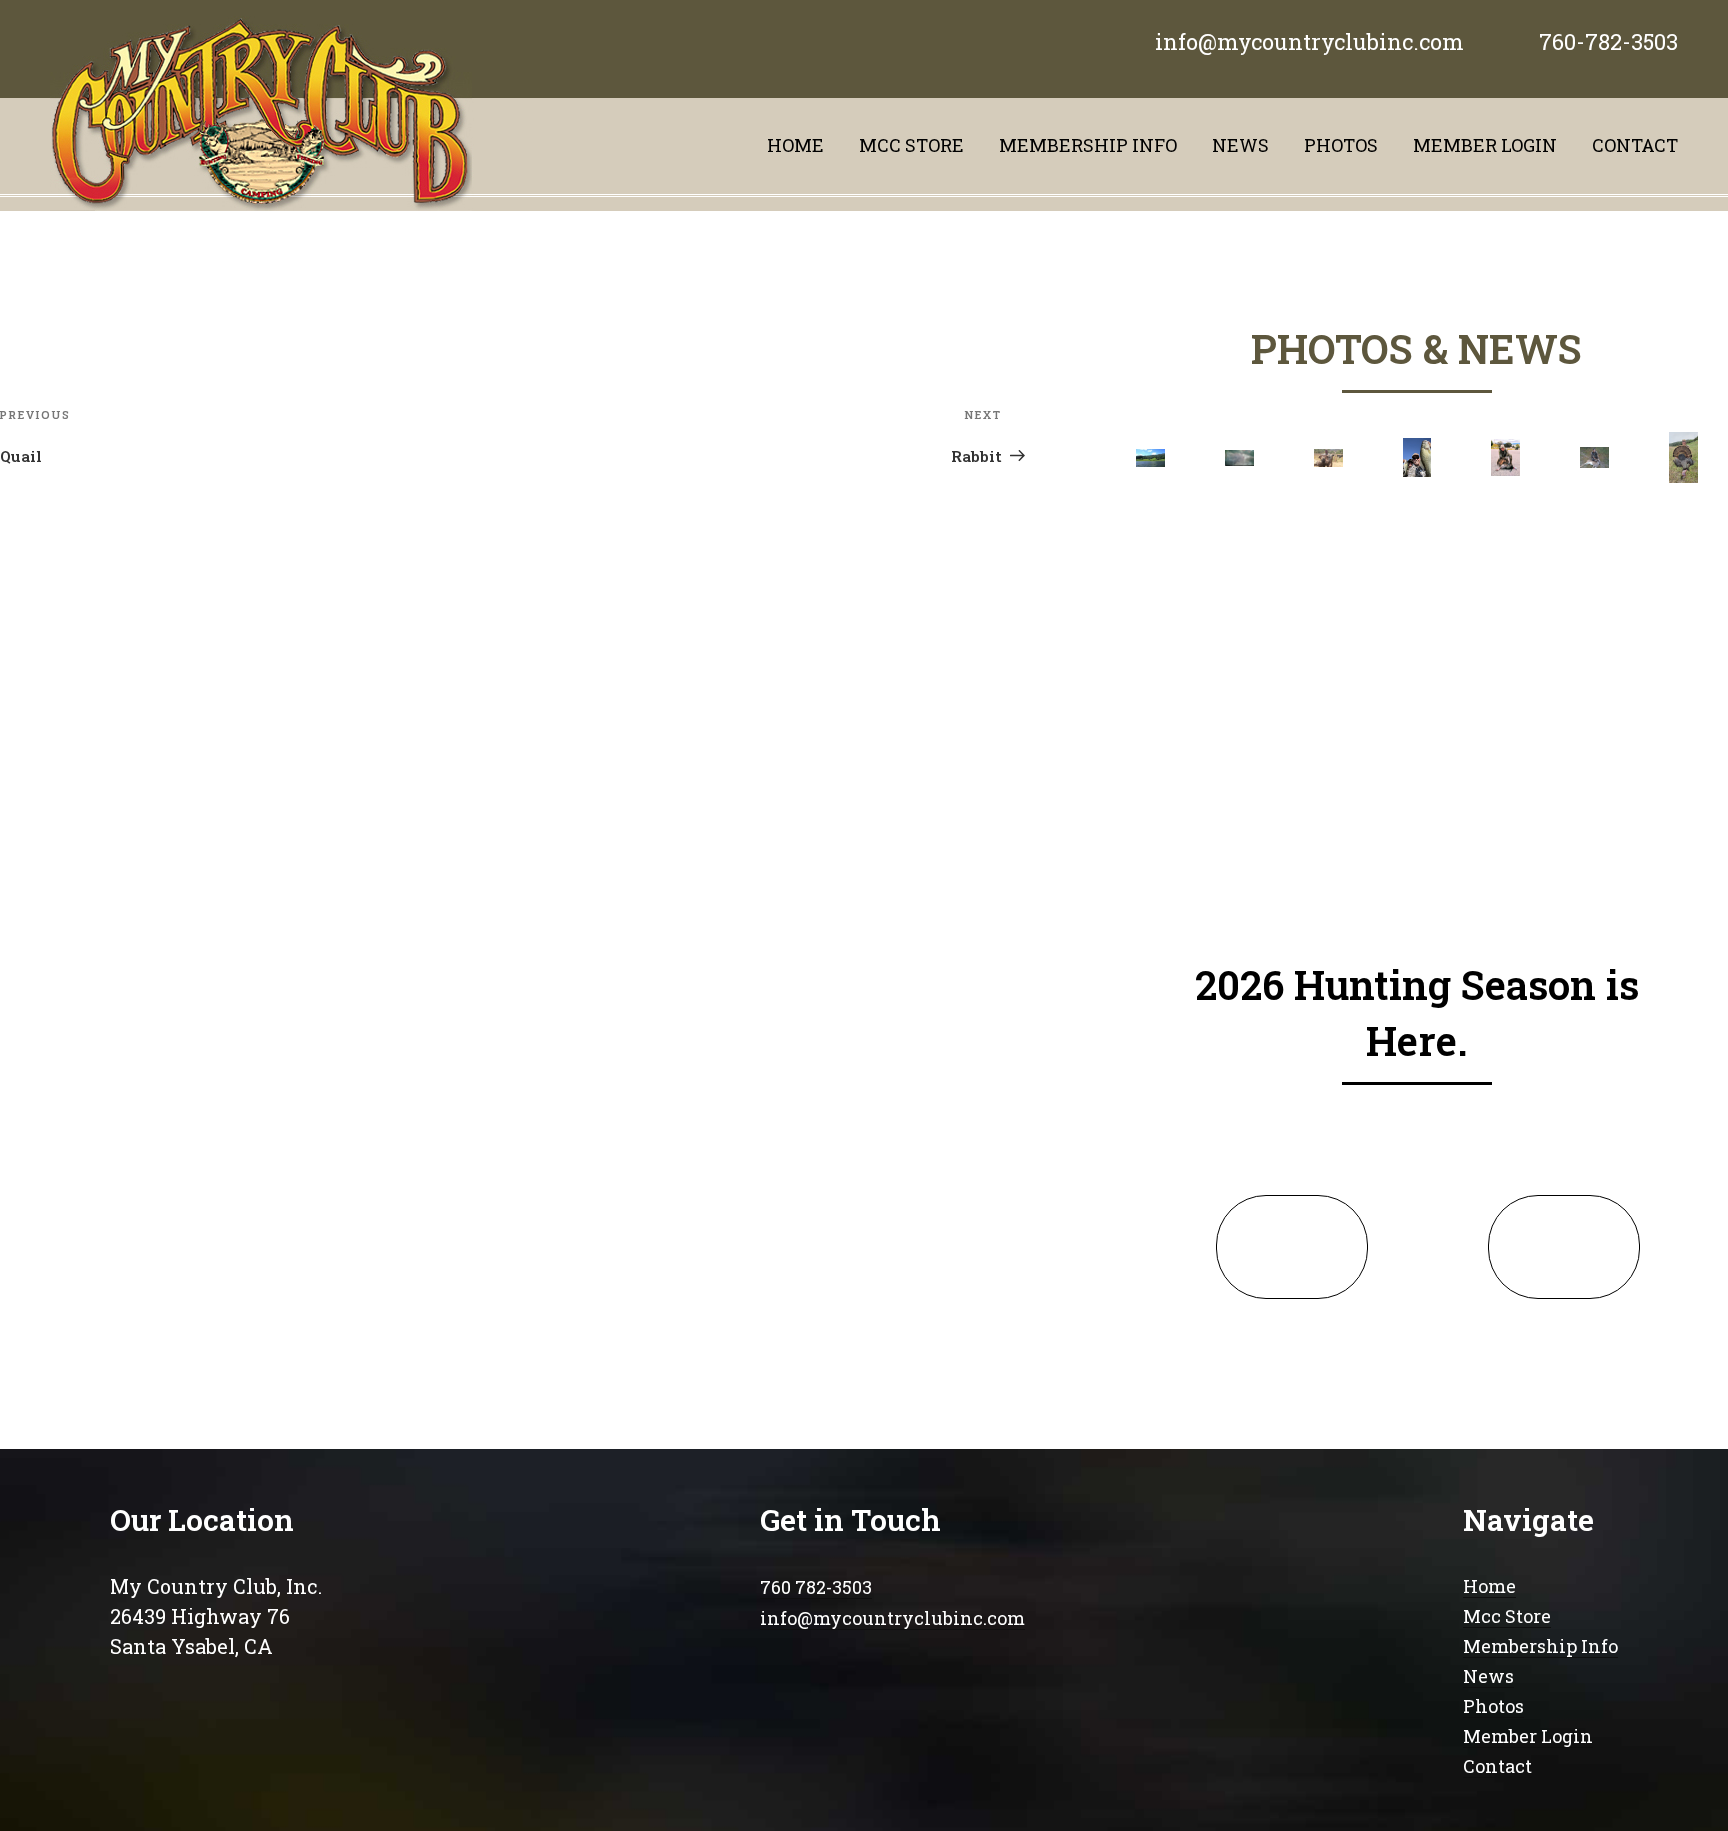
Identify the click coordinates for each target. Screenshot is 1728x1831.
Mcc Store (1507, 1616)
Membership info (1088, 145)
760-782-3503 (1608, 41)
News (1240, 145)
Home (795, 145)
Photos (1341, 145)
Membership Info (1540, 1646)
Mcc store (911, 145)
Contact (1497, 1766)
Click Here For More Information (1292, 1247)
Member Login (1485, 145)
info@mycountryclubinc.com (1309, 41)
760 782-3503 (816, 1587)
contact (1635, 145)
